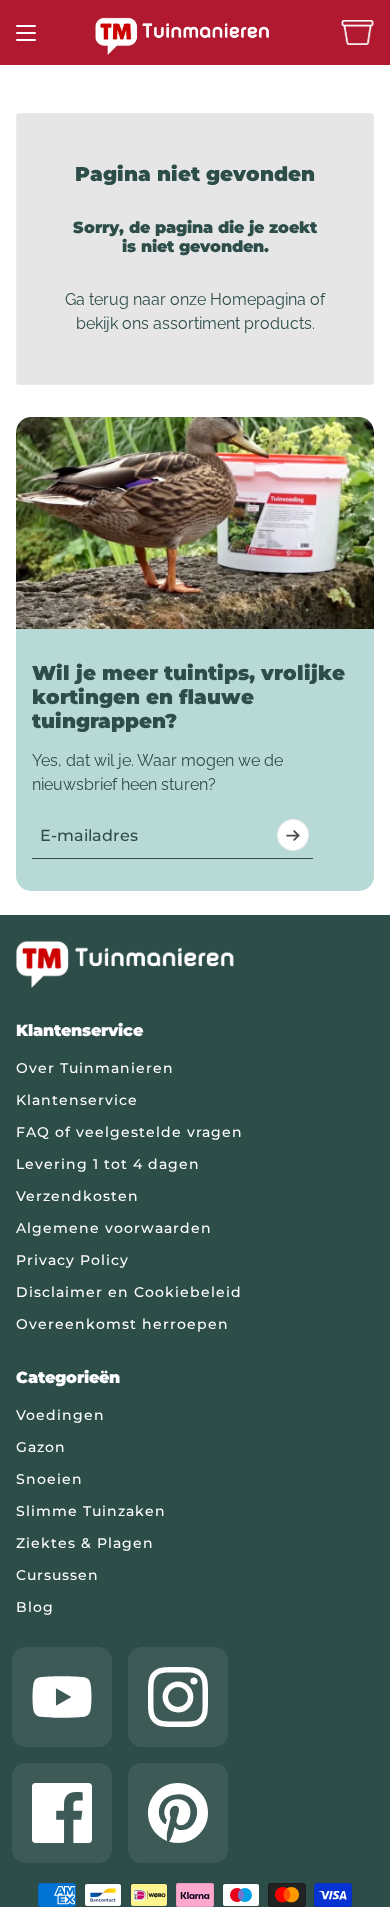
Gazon (41, 1447)
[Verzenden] (293, 835)
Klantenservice (77, 1100)
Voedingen (60, 1415)
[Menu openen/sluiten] (26, 33)
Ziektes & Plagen (85, 1543)
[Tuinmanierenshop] (195, 36)
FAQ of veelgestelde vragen (129, 1132)
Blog (35, 1607)
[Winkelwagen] (357, 32)
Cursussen (57, 1575)
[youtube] (62, 1697)
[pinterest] (178, 1813)
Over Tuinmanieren (95, 1068)
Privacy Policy (72, 1260)
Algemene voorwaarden (114, 1228)
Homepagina (258, 299)
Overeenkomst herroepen (122, 1324)
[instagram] (178, 1697)
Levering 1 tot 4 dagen (108, 1164)
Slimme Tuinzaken (91, 1511)
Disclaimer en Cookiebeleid (129, 1292)
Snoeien (49, 1479)
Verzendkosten (77, 1196)
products (278, 323)
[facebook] (62, 1813)
